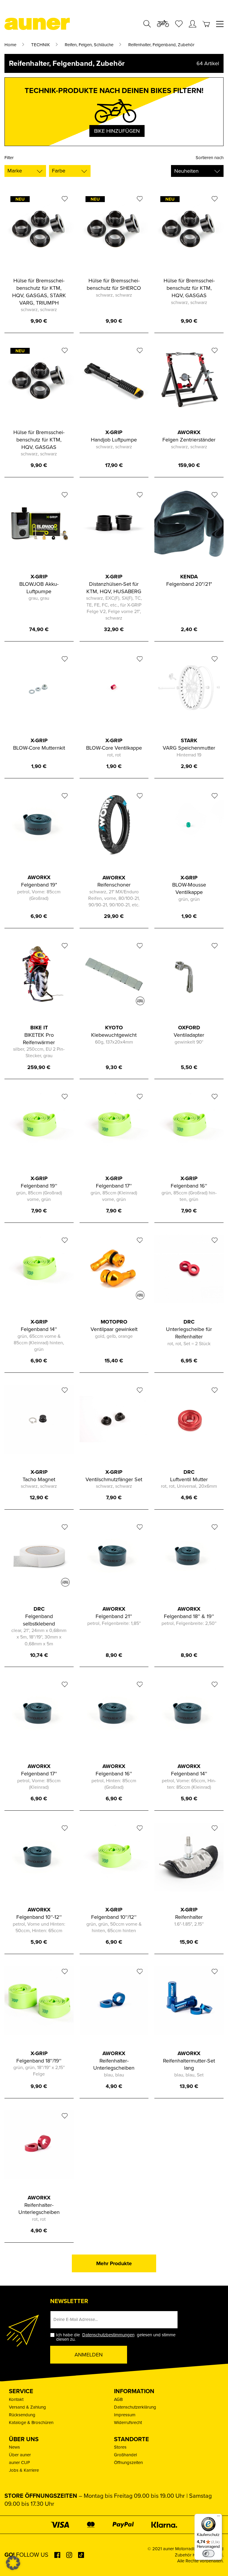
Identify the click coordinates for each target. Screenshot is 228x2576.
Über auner (20, 2455)
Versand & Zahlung (27, 2407)
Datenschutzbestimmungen (108, 2335)
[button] (13, 2563)
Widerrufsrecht (128, 2423)
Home (10, 45)
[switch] (208, 2553)
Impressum (125, 2415)
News (14, 2447)
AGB (118, 2399)
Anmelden (89, 2355)
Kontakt (16, 2399)
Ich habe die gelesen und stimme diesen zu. (116, 2337)
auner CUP (19, 2463)
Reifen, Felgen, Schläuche (89, 45)
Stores (120, 2447)
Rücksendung (22, 2415)
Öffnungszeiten (128, 2463)
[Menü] (218, 2517)
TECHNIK (41, 45)
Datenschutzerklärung (135, 2407)
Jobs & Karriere (24, 2470)
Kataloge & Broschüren (31, 2423)
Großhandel (125, 2455)
